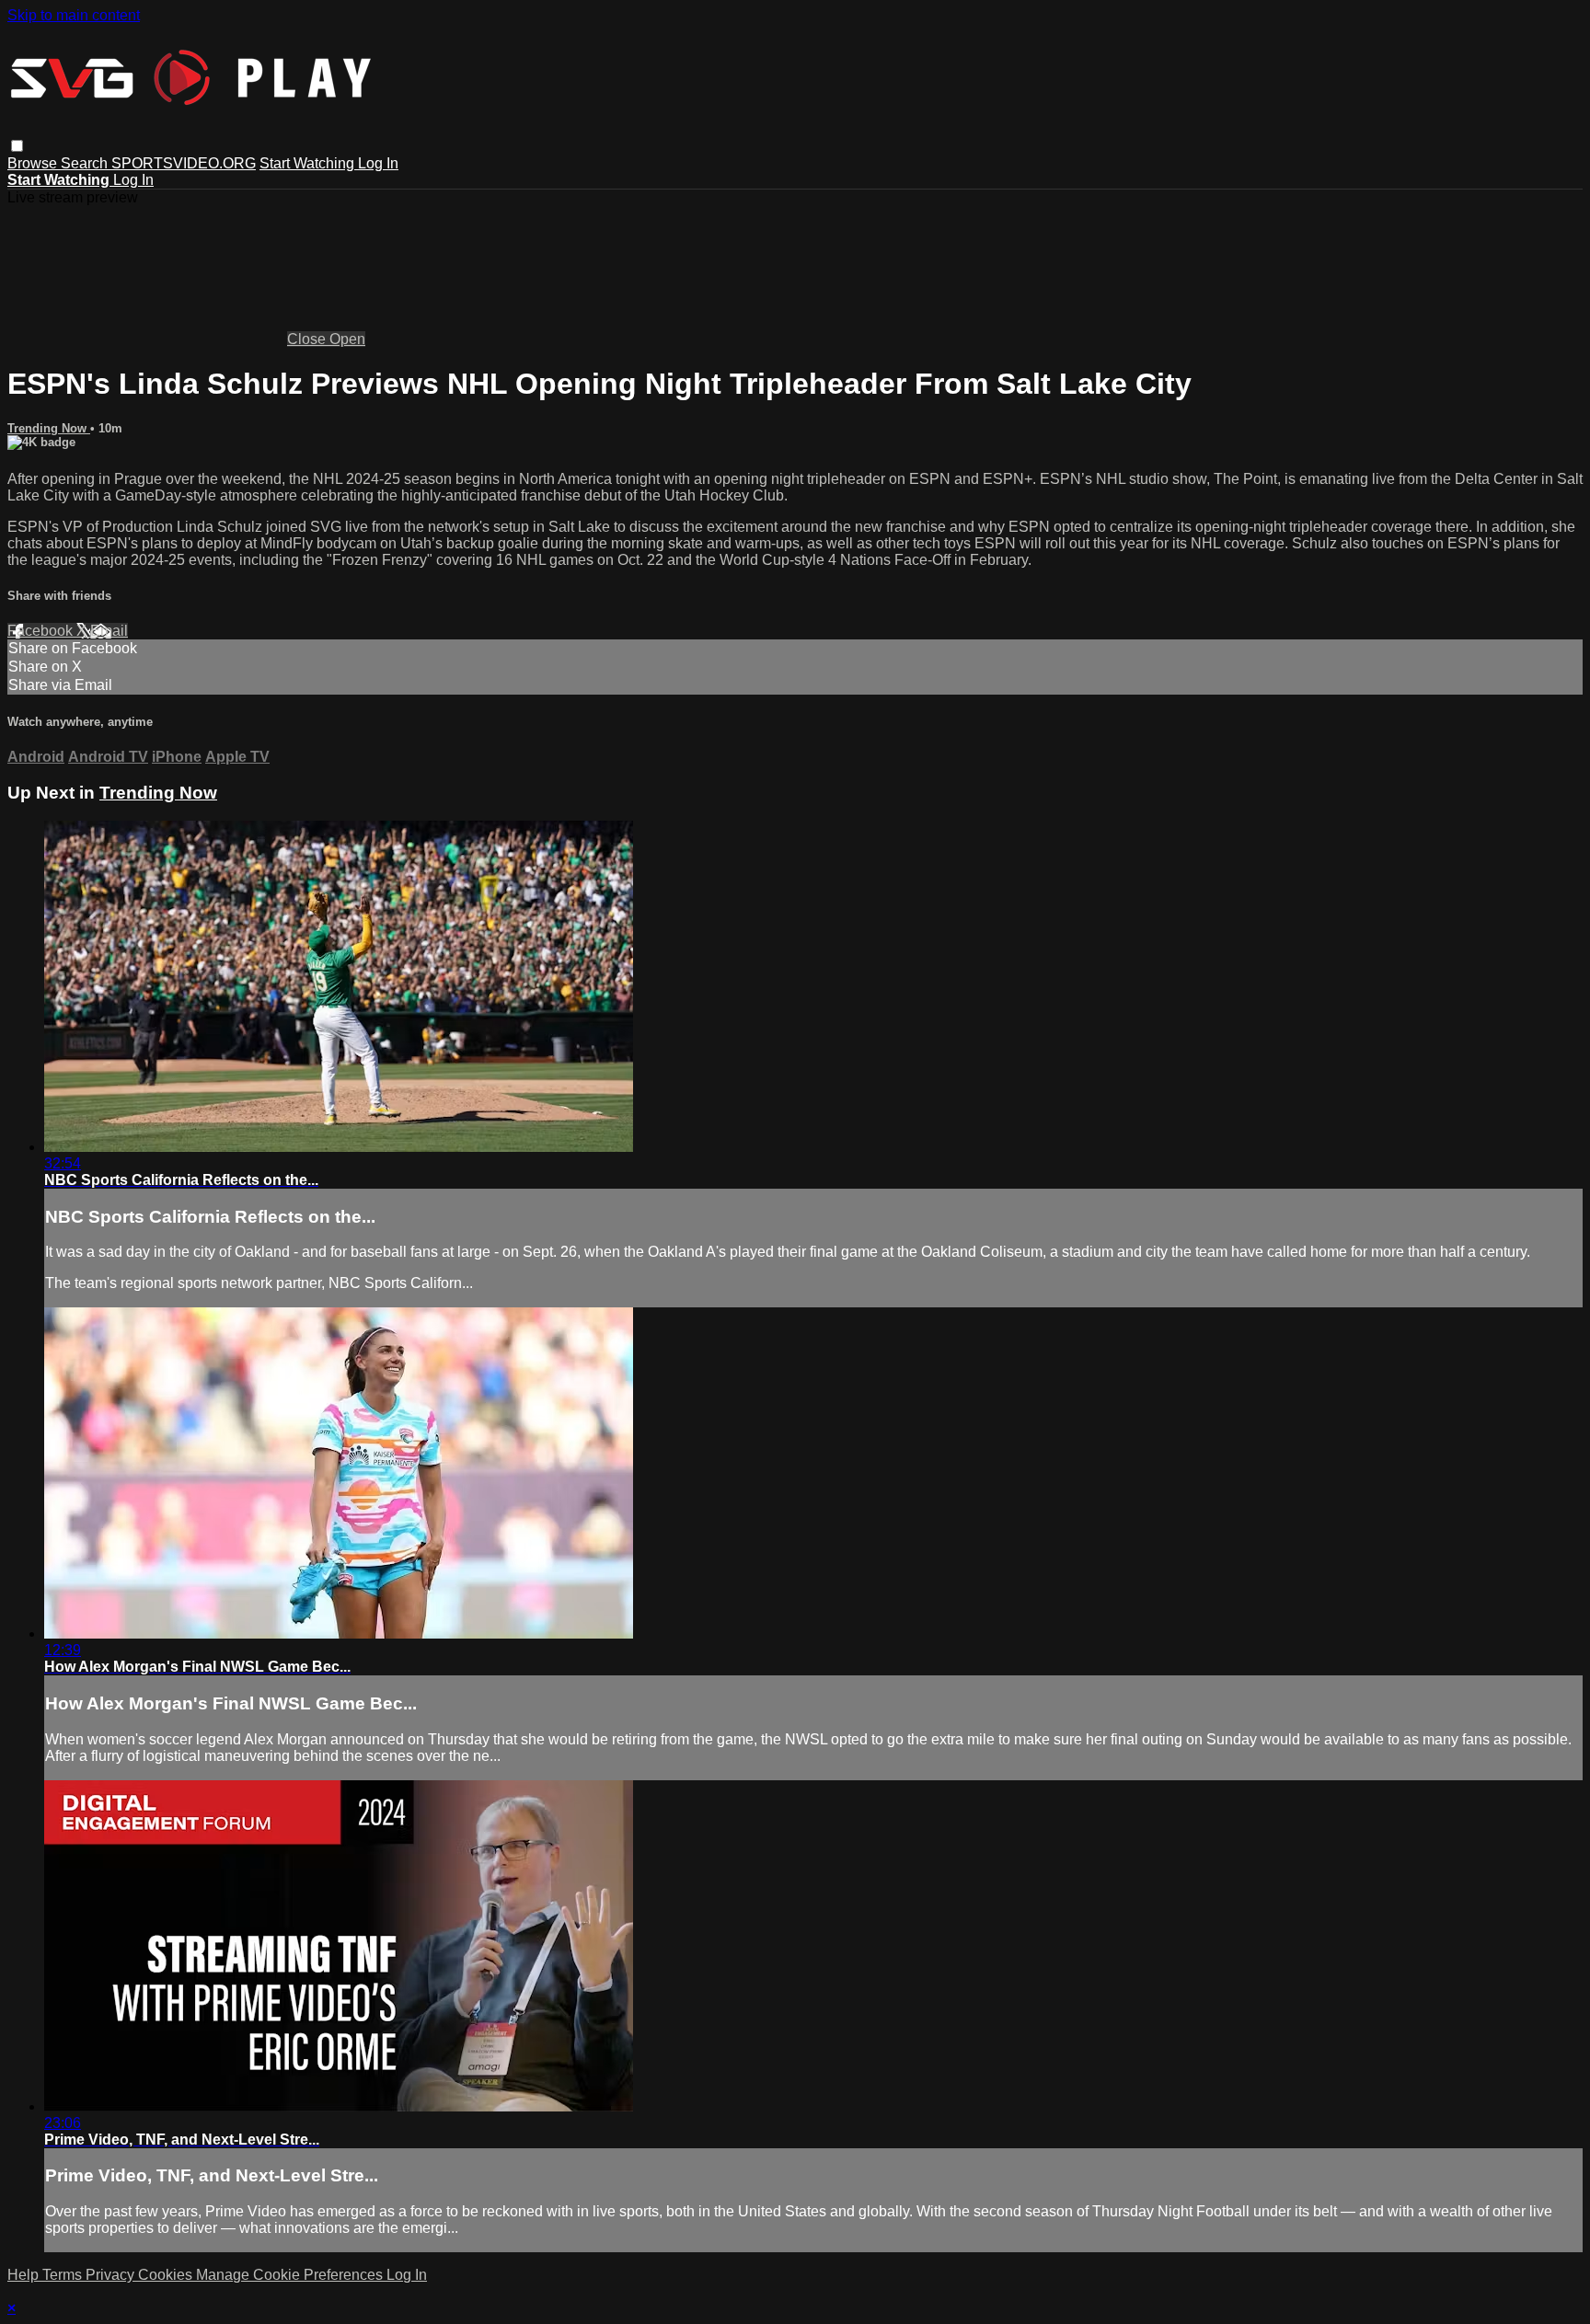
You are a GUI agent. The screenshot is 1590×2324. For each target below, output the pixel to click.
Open (347, 339)
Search (86, 163)
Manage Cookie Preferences (291, 2275)
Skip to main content (74, 15)
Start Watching (309, 163)
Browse (34, 163)
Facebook (42, 631)
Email (109, 631)
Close (308, 339)
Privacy (112, 2275)
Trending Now (49, 428)
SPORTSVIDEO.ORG (184, 163)
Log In (378, 163)
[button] (17, 146)
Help (25, 2275)
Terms (64, 2275)
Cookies (167, 2275)
